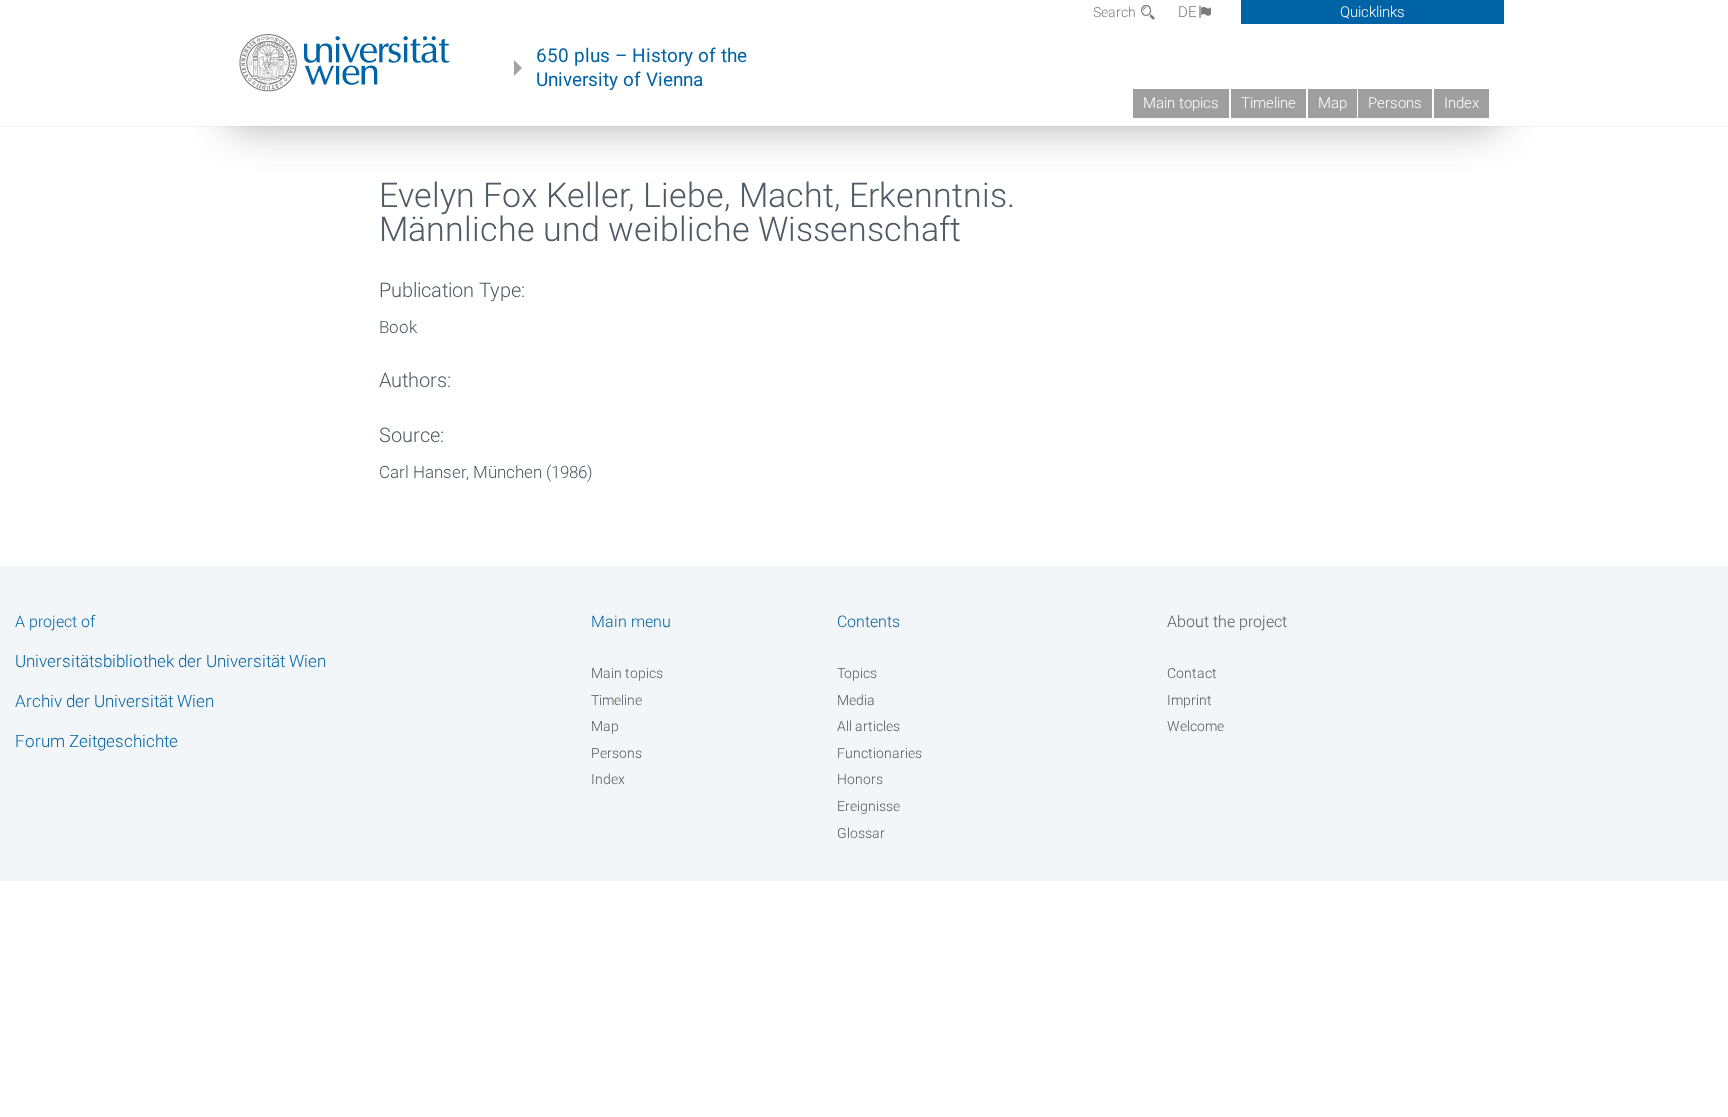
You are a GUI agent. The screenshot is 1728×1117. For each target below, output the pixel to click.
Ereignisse (868, 806)
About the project (1227, 621)
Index (1461, 103)
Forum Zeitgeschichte (96, 741)
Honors (860, 779)
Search (1116, 12)
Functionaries (879, 753)
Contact (1192, 673)
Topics (857, 673)
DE (1187, 12)
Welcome (1195, 726)
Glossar (861, 833)
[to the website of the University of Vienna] (344, 63)
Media (856, 700)
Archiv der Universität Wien (114, 701)
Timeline (1268, 103)
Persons (1395, 103)
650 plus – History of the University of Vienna (641, 68)
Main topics (1181, 103)
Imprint (1189, 700)
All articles (868, 726)
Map (1332, 103)
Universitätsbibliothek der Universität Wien (170, 661)
